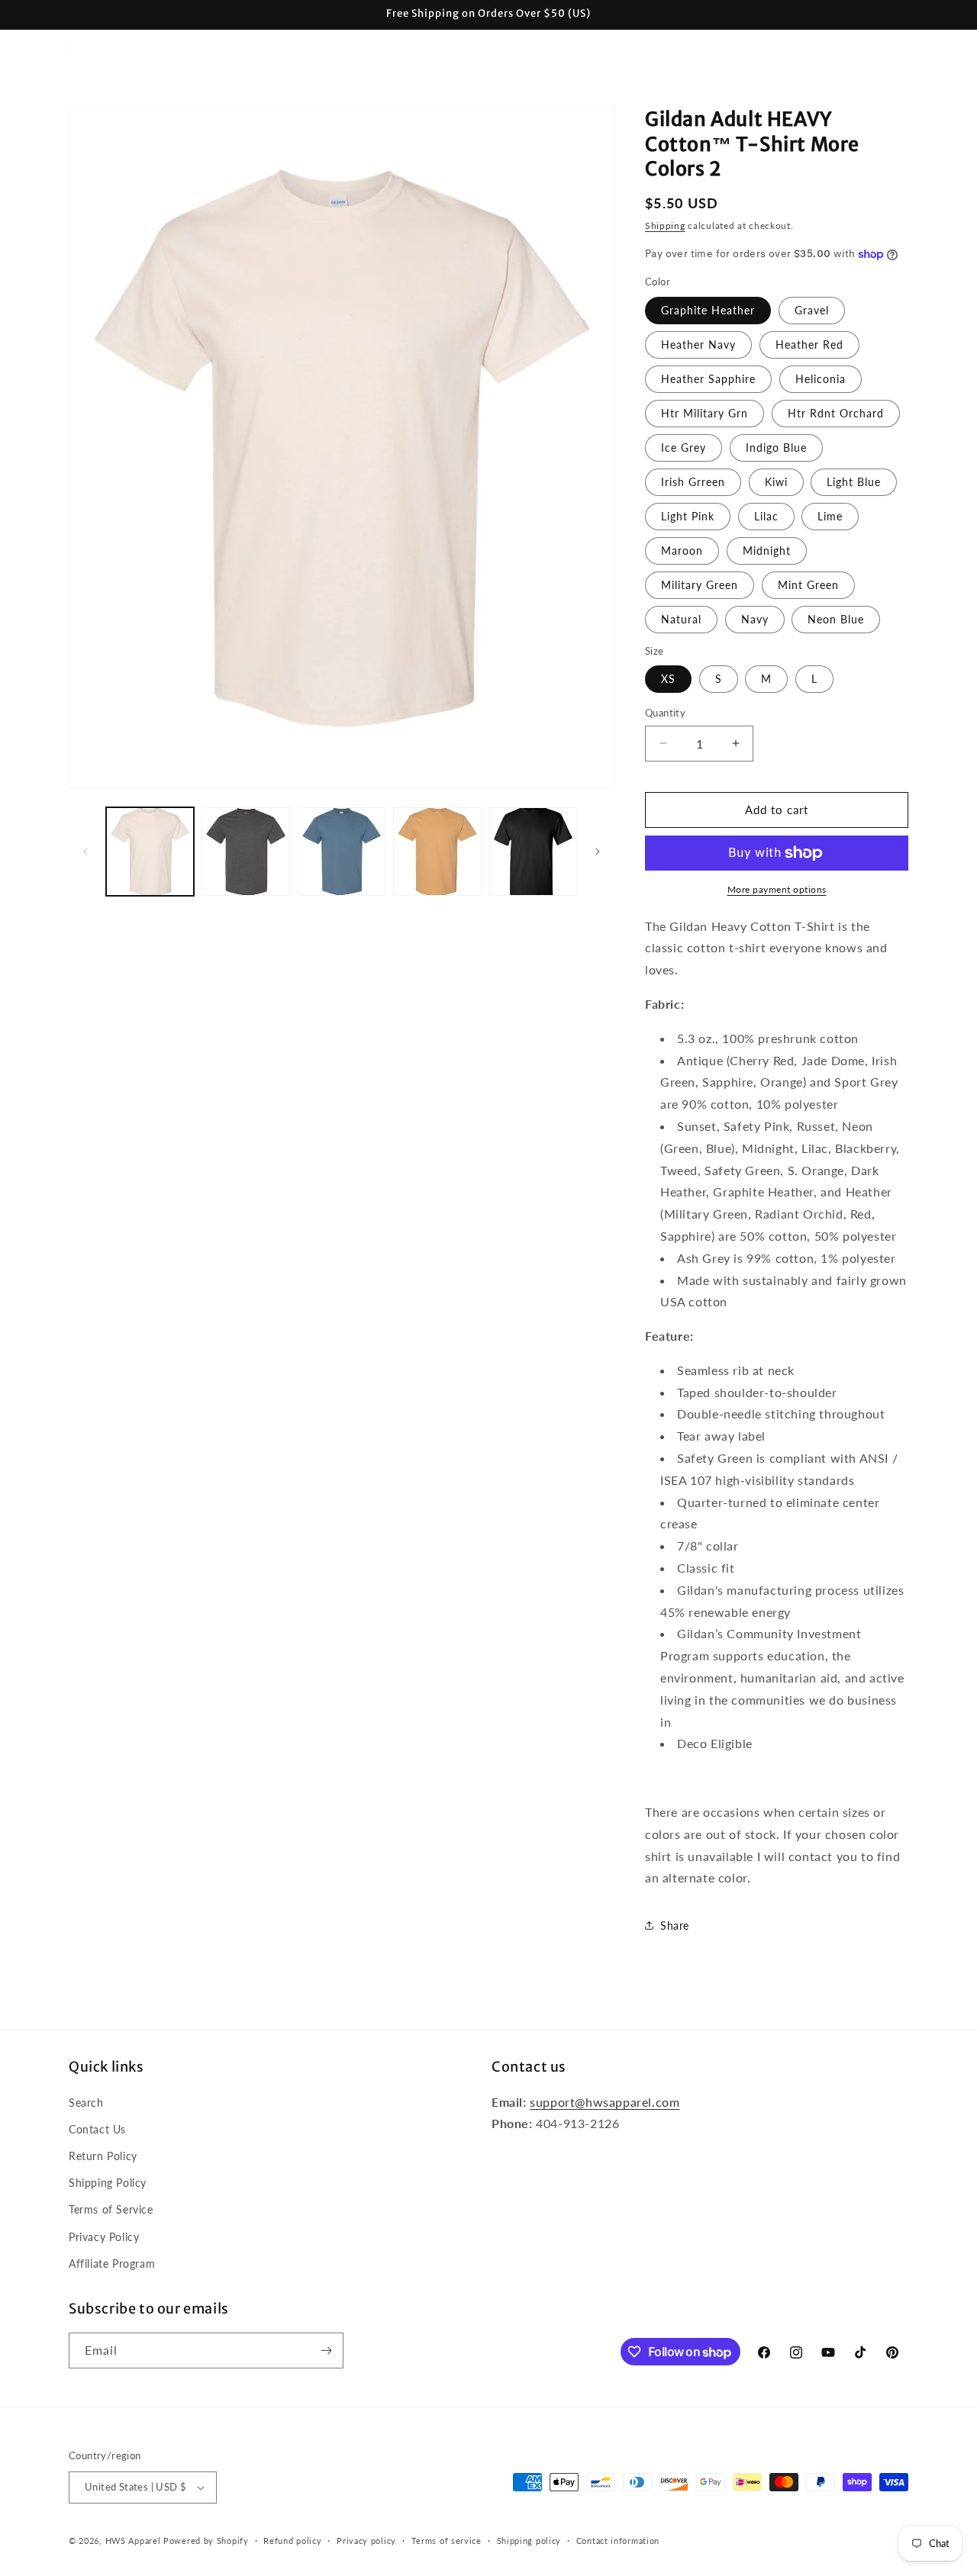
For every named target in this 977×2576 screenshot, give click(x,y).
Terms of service (447, 2541)
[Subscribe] (326, 2351)
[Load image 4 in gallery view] (437, 851)
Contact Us (97, 2129)
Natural (681, 619)
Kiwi (776, 482)
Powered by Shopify (206, 2541)
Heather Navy (698, 345)
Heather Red (809, 345)
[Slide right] (598, 852)
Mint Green (808, 585)
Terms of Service (111, 2209)
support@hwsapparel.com (605, 2102)
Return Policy (103, 2156)
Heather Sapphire (708, 379)
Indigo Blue (776, 448)
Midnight (767, 551)
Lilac (766, 516)
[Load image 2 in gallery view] (245, 851)
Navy (755, 619)
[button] (213, 47)
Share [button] (675, 1926)
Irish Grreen (693, 482)
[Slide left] (85, 852)
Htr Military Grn (705, 413)
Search (86, 2103)
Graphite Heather (708, 310)
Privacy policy (366, 2541)
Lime (830, 516)
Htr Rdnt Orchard (836, 413)
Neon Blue (836, 619)
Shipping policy (529, 2541)
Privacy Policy (104, 2237)
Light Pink (688, 516)
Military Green (700, 585)
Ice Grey (684, 448)
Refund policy (292, 2541)
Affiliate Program (112, 2264)
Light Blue (854, 482)
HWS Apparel (133, 2541)
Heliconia (821, 379)
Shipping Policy (108, 2183)
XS (668, 679)
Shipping (665, 225)
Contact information (618, 2541)
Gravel (812, 310)
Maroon (682, 551)
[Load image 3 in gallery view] (342, 851)
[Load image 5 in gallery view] (533, 851)
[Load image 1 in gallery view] (150, 851)
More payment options (777, 889)
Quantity (665, 713)
